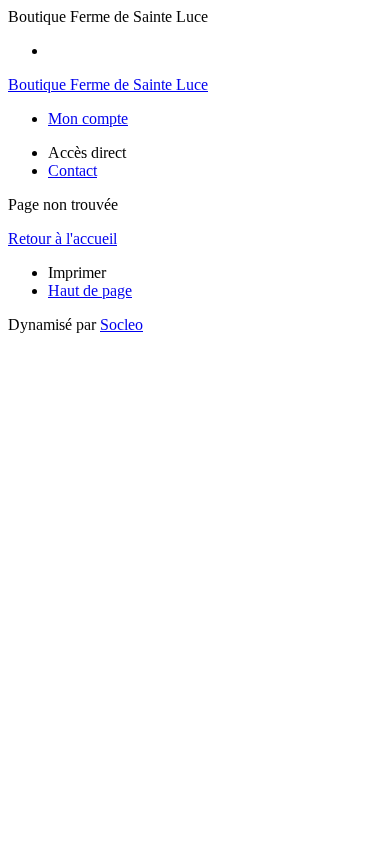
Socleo (121, 324)
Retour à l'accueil (62, 238)
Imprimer (77, 272)
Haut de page (90, 290)
